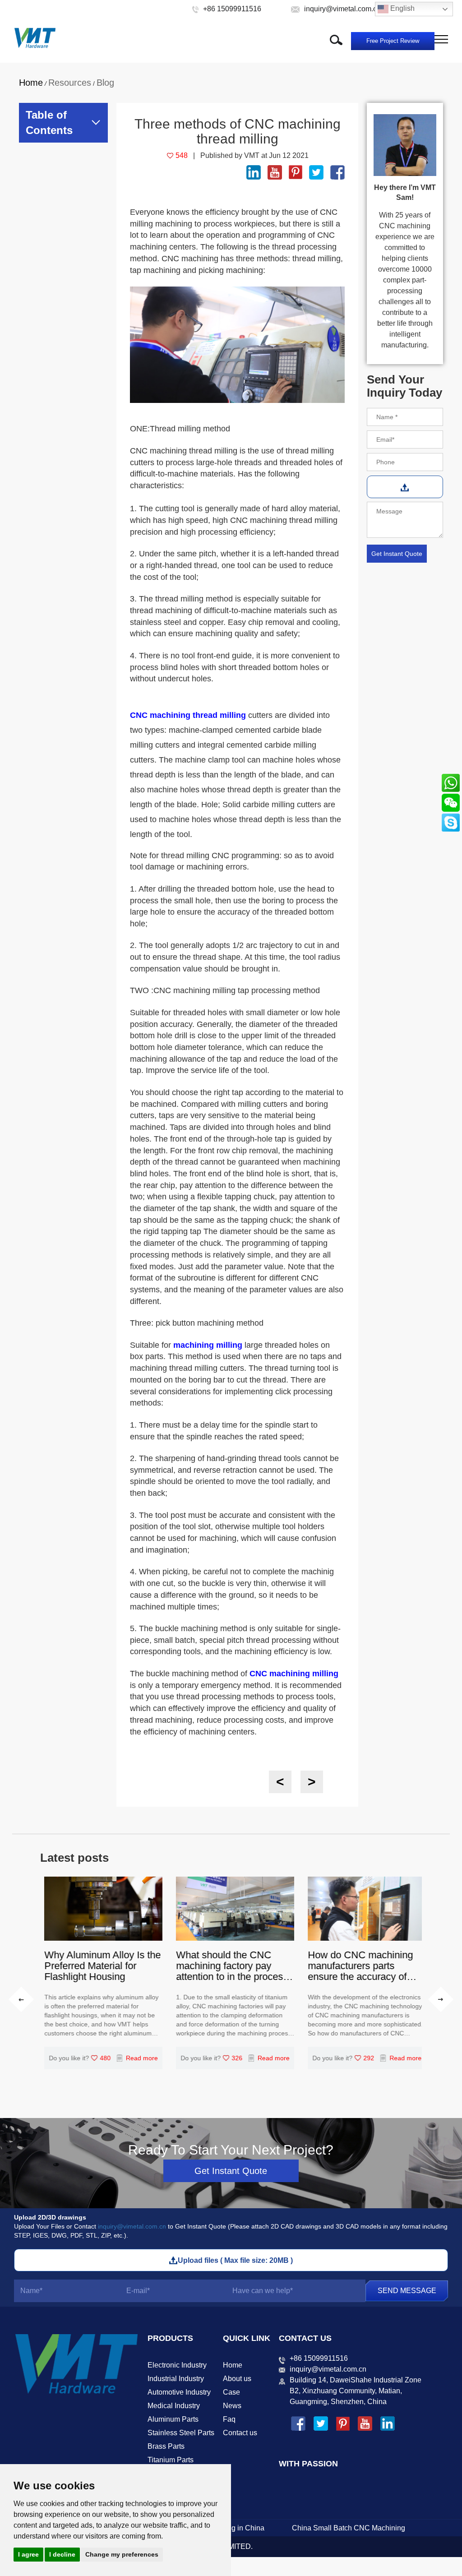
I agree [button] (28, 2554)
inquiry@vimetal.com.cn (132, 2226)
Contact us (240, 2433)
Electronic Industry (177, 2365)
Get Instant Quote (231, 2171)
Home (31, 83)
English (402, 8)
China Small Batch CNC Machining (349, 2528)
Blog (105, 83)
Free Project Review (393, 41)
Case (231, 2392)
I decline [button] (62, 2554)
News (232, 2406)
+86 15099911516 (319, 2358)
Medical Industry (174, 2406)
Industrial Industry (176, 2379)
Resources (70, 83)
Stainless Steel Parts (181, 2433)
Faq (229, 2419)
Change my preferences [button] (122, 2554)
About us (237, 2379)
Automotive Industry (179, 2392)
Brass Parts (166, 2446)
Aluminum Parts (173, 2419)
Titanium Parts (171, 2460)
